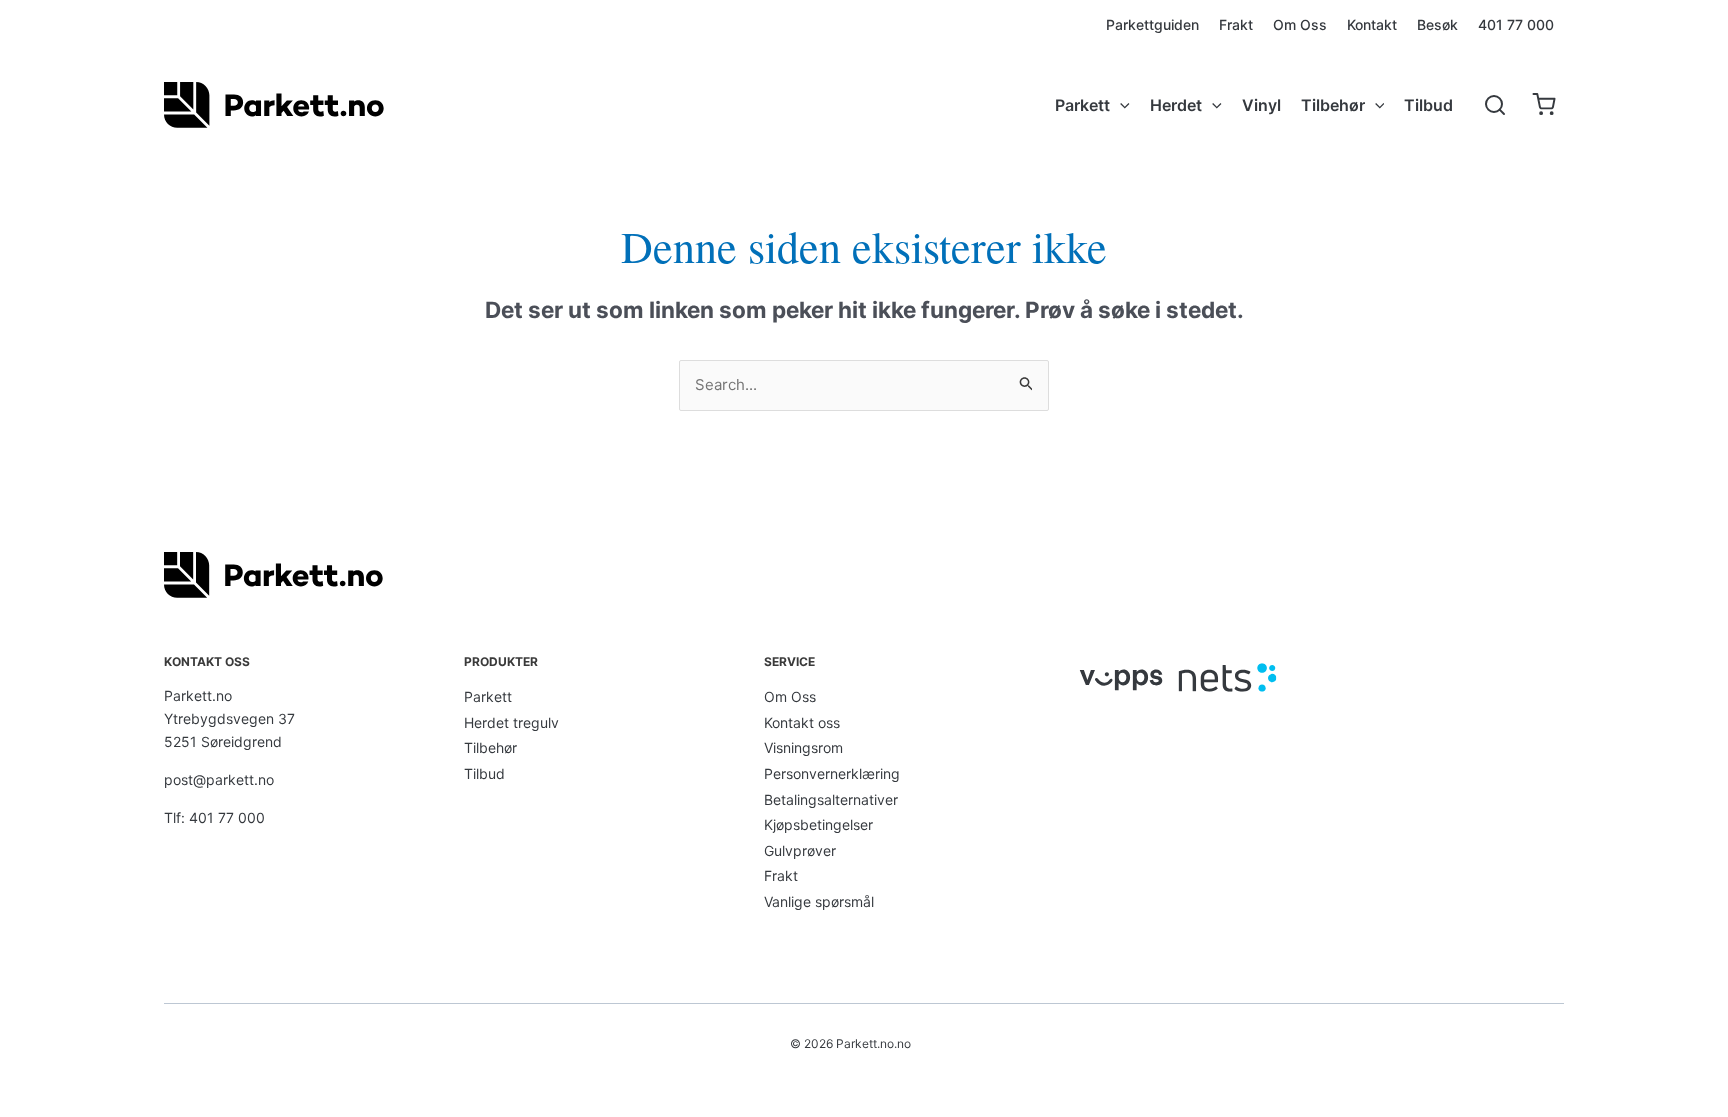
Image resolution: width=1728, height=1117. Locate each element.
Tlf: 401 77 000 (214, 817)
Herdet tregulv (511, 722)
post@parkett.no (219, 779)
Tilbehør (490, 747)
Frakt (781, 875)
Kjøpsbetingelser (818, 824)
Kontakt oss (802, 722)
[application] (1120, 105)
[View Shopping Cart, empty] (1543, 105)
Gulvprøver (800, 850)
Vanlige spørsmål (819, 901)
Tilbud (484, 773)
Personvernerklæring (832, 773)
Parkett (488, 696)
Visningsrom (803, 747)
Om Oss (790, 696)
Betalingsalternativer (831, 799)
